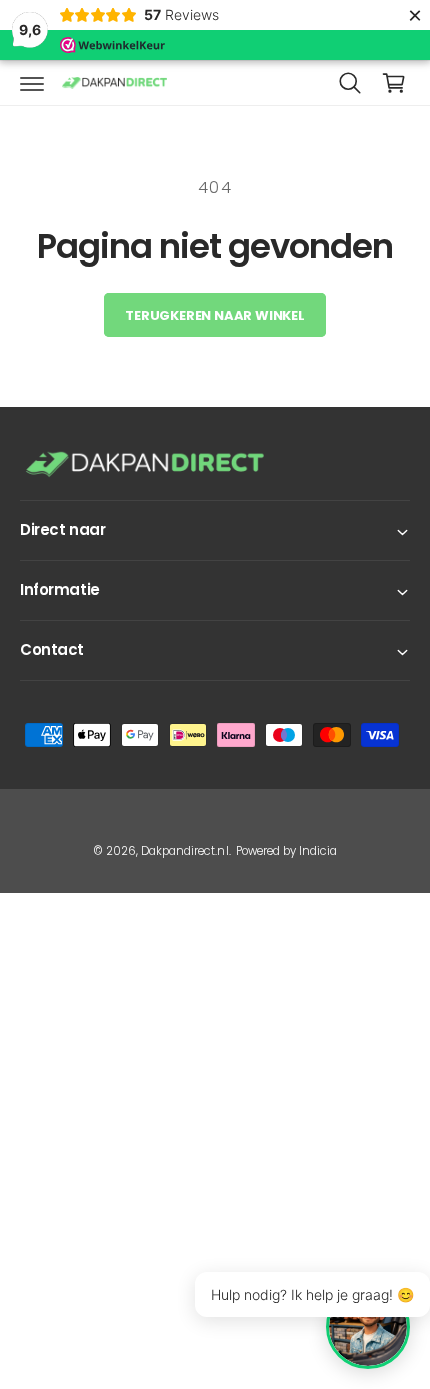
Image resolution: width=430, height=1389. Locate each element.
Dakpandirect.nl (184, 851)
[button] (32, 83)
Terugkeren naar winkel (215, 315)
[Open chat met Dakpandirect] (368, 1327)
